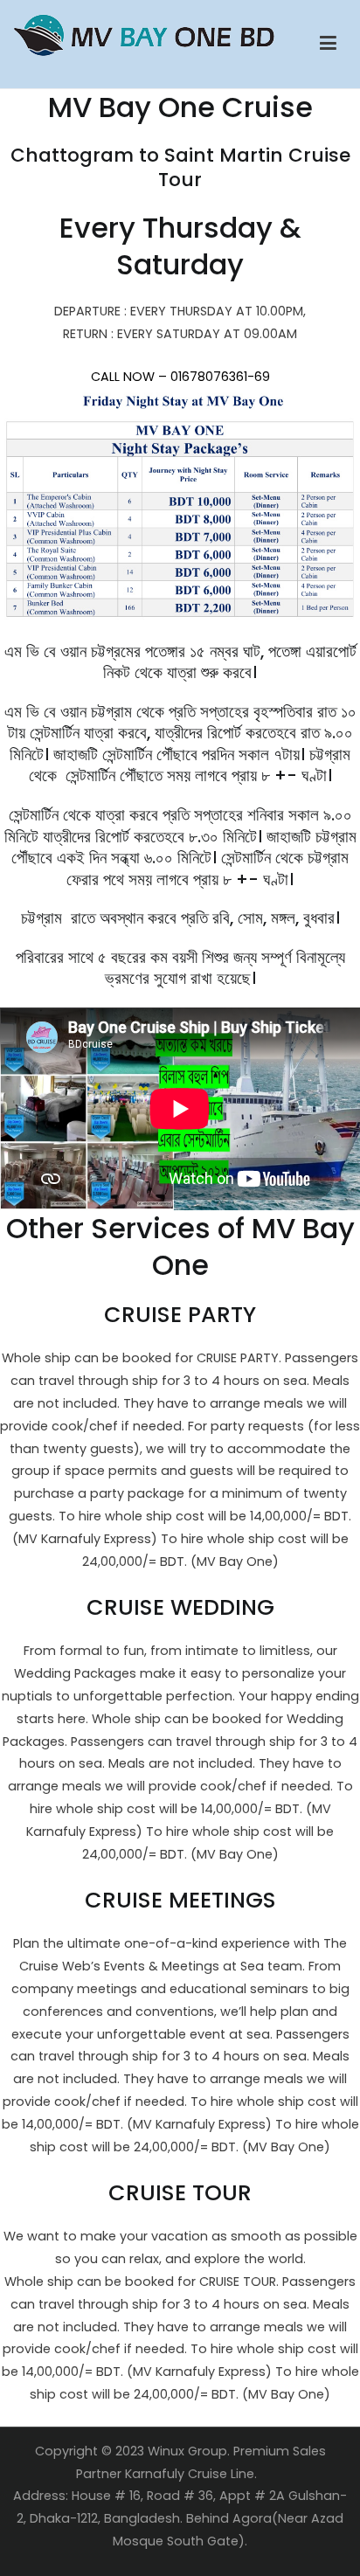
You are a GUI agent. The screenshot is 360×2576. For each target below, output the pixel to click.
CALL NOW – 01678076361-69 (180, 377)
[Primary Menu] (328, 44)
